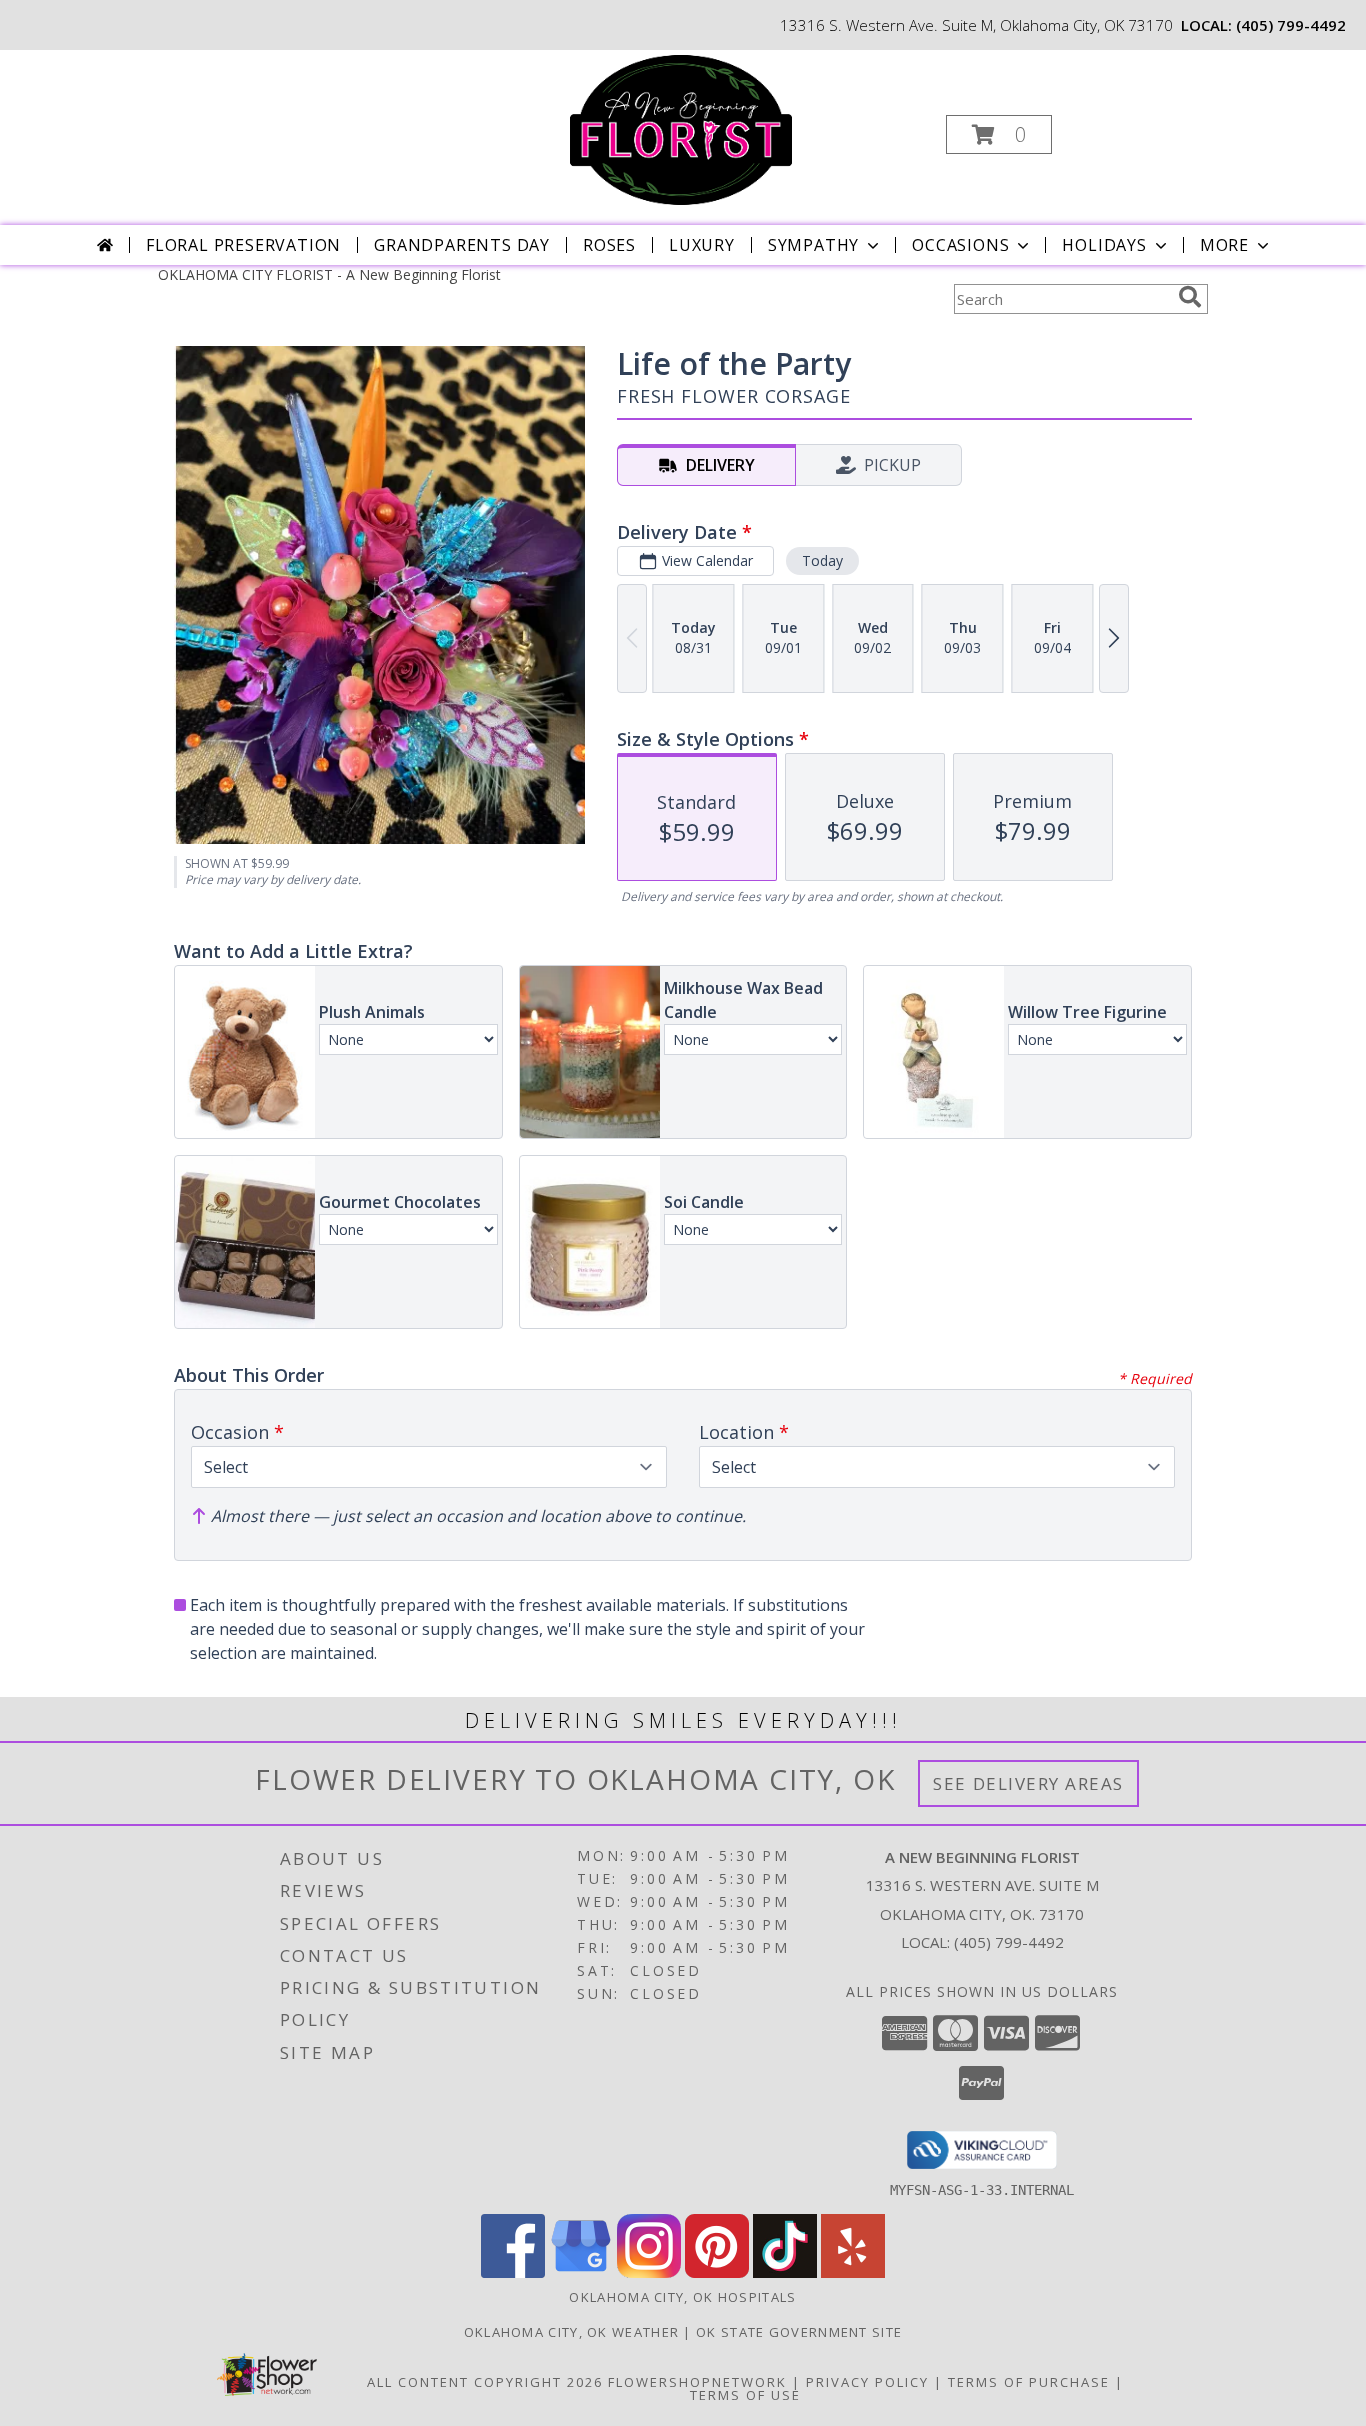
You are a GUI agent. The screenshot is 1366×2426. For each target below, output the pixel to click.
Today (822, 560)
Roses (609, 245)
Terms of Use (745, 2395)
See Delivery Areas (1028, 1783)
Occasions (960, 245)
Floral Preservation (243, 245)
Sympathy (813, 245)
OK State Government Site (799, 2332)
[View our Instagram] (649, 2272)
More (1224, 245)
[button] (999, 134)
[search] (1190, 297)
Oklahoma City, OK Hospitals (682, 2297)
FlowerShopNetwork (697, 2382)
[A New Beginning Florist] (681, 128)
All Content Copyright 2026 (485, 2382)
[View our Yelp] (853, 2272)
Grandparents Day (462, 245)
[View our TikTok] (785, 2272)
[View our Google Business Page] (581, 2272)
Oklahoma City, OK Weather (572, 2332)
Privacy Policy (867, 2382)
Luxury (702, 245)
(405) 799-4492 (1291, 25)
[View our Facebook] (513, 2272)
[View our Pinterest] (717, 2272)
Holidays (1104, 245)
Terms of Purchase (1029, 2382)
